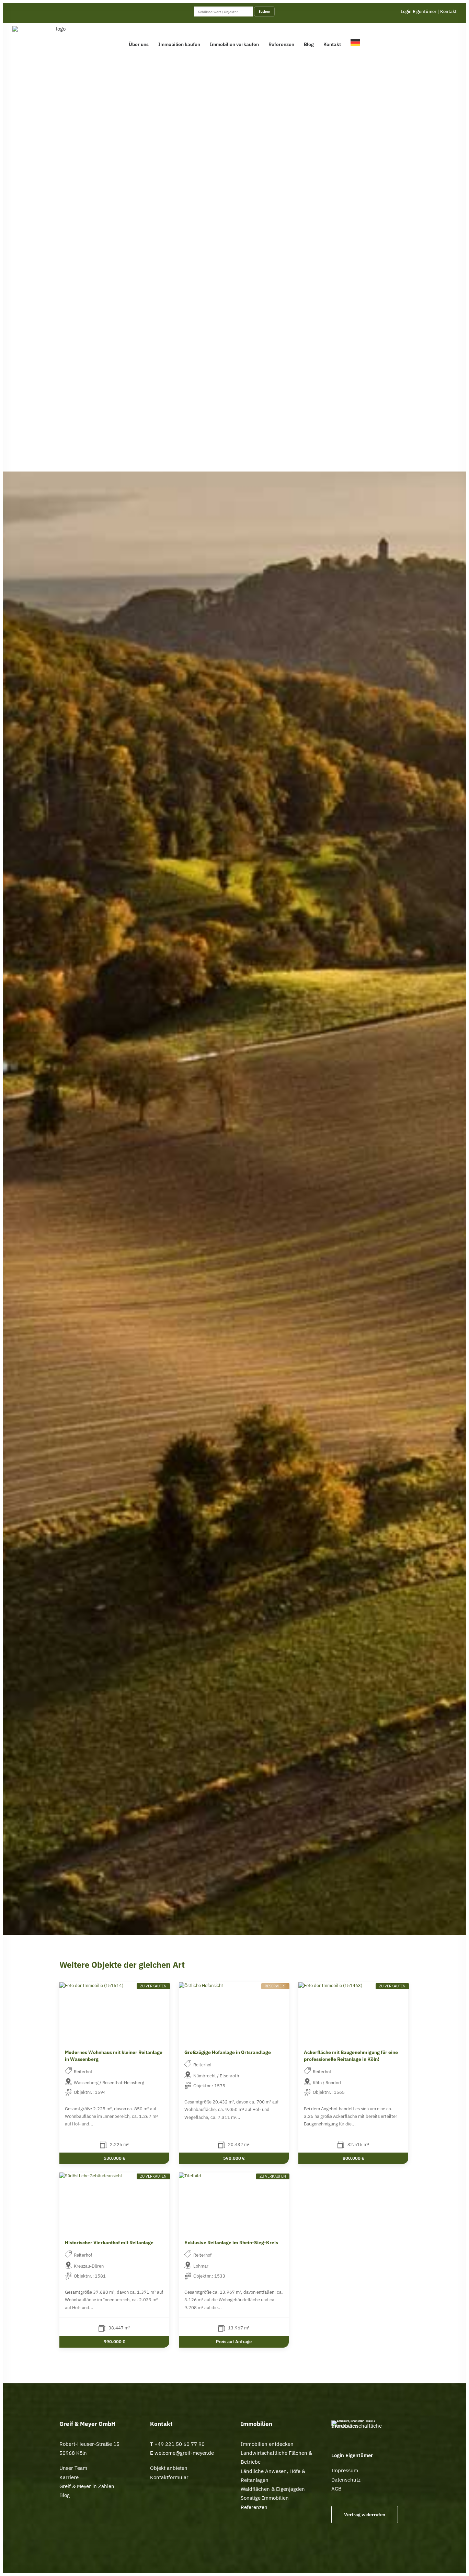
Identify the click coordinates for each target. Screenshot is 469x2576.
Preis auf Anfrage (234, 2341)
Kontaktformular (169, 2477)
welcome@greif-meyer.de (184, 2453)
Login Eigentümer (419, 12)
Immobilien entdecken (267, 2444)
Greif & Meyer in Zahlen (87, 2486)
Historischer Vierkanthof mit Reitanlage (109, 2243)
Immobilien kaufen (179, 44)
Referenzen (281, 44)
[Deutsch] (357, 42)
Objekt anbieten (169, 2468)
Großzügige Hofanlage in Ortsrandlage (228, 2052)
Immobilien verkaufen (234, 44)
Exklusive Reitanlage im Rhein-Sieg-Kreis (231, 2243)
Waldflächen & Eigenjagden (273, 2489)
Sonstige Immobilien (265, 2498)
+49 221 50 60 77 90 (180, 2444)
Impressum (345, 2470)
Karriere (69, 2477)
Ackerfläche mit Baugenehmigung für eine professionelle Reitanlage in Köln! (351, 2056)
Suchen (264, 11)
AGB (336, 2489)
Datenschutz (346, 2480)
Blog (309, 44)
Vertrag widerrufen (365, 2515)
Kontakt (448, 12)
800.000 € (353, 2158)
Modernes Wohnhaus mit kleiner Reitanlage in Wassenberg (114, 2056)
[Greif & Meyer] (58, 42)
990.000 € (114, 2341)
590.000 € (234, 2158)
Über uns (139, 44)
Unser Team (73, 2468)
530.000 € (114, 2158)
